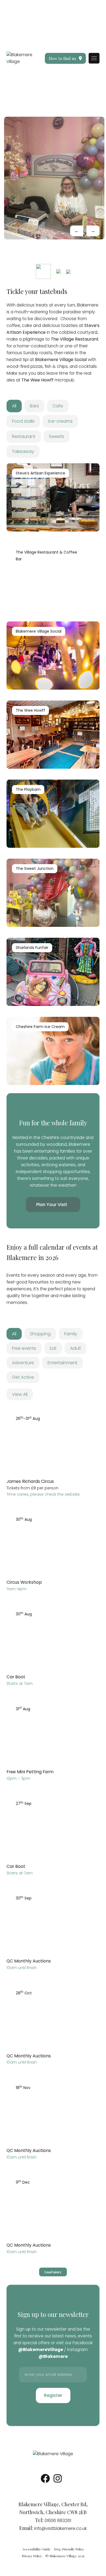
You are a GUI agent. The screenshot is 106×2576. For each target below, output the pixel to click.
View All (20, 1394)
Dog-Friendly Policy (69, 2549)
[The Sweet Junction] (54, 178)
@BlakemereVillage (41, 2350)
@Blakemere (53, 2356)
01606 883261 (58, 2521)
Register (53, 2395)
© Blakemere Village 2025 (65, 2556)
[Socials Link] (45, 2480)
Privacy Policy (32, 2556)
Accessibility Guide (36, 2549)
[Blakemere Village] (53, 2454)
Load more (53, 2272)
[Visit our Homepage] (21, 58)
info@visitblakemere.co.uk (60, 2528)
